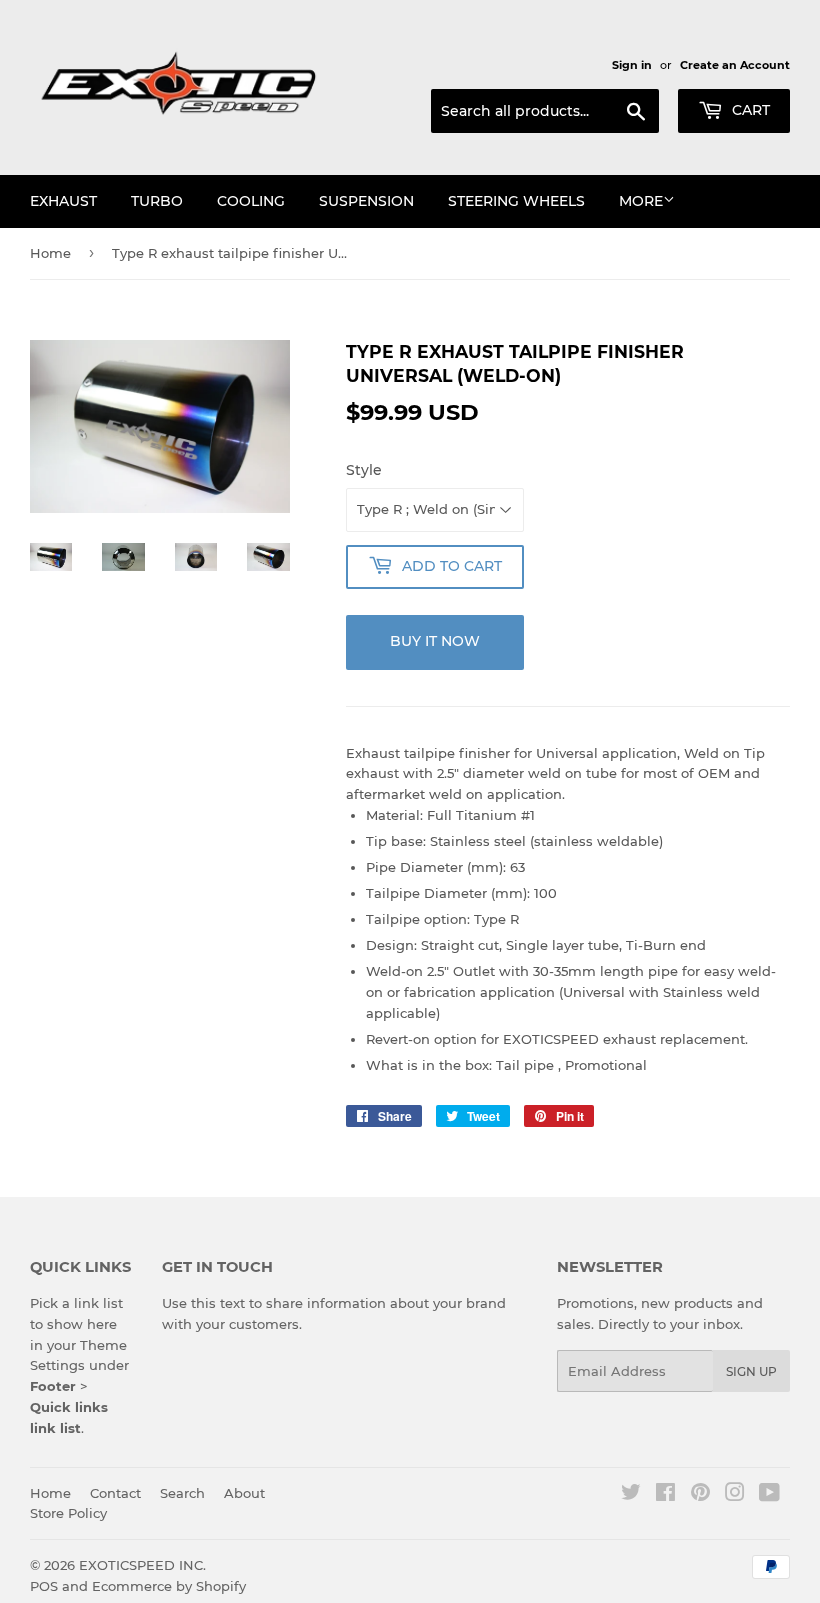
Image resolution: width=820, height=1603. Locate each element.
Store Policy (68, 1513)
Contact (115, 1493)
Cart (749, 110)
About (244, 1493)
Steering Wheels (516, 201)
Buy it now (435, 641)
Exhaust (63, 201)
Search (182, 1493)
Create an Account (735, 65)
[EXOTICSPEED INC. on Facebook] (665, 1495)
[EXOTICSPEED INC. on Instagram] (735, 1495)
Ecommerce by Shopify (169, 1586)
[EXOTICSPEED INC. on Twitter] (631, 1495)
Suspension (366, 201)
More (641, 201)
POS (44, 1586)
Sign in (632, 65)
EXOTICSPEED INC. (142, 1565)
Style (364, 470)
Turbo (157, 201)
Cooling (251, 201)
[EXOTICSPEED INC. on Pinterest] (700, 1495)
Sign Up (751, 1371)
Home (50, 253)
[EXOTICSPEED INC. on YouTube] (769, 1495)
